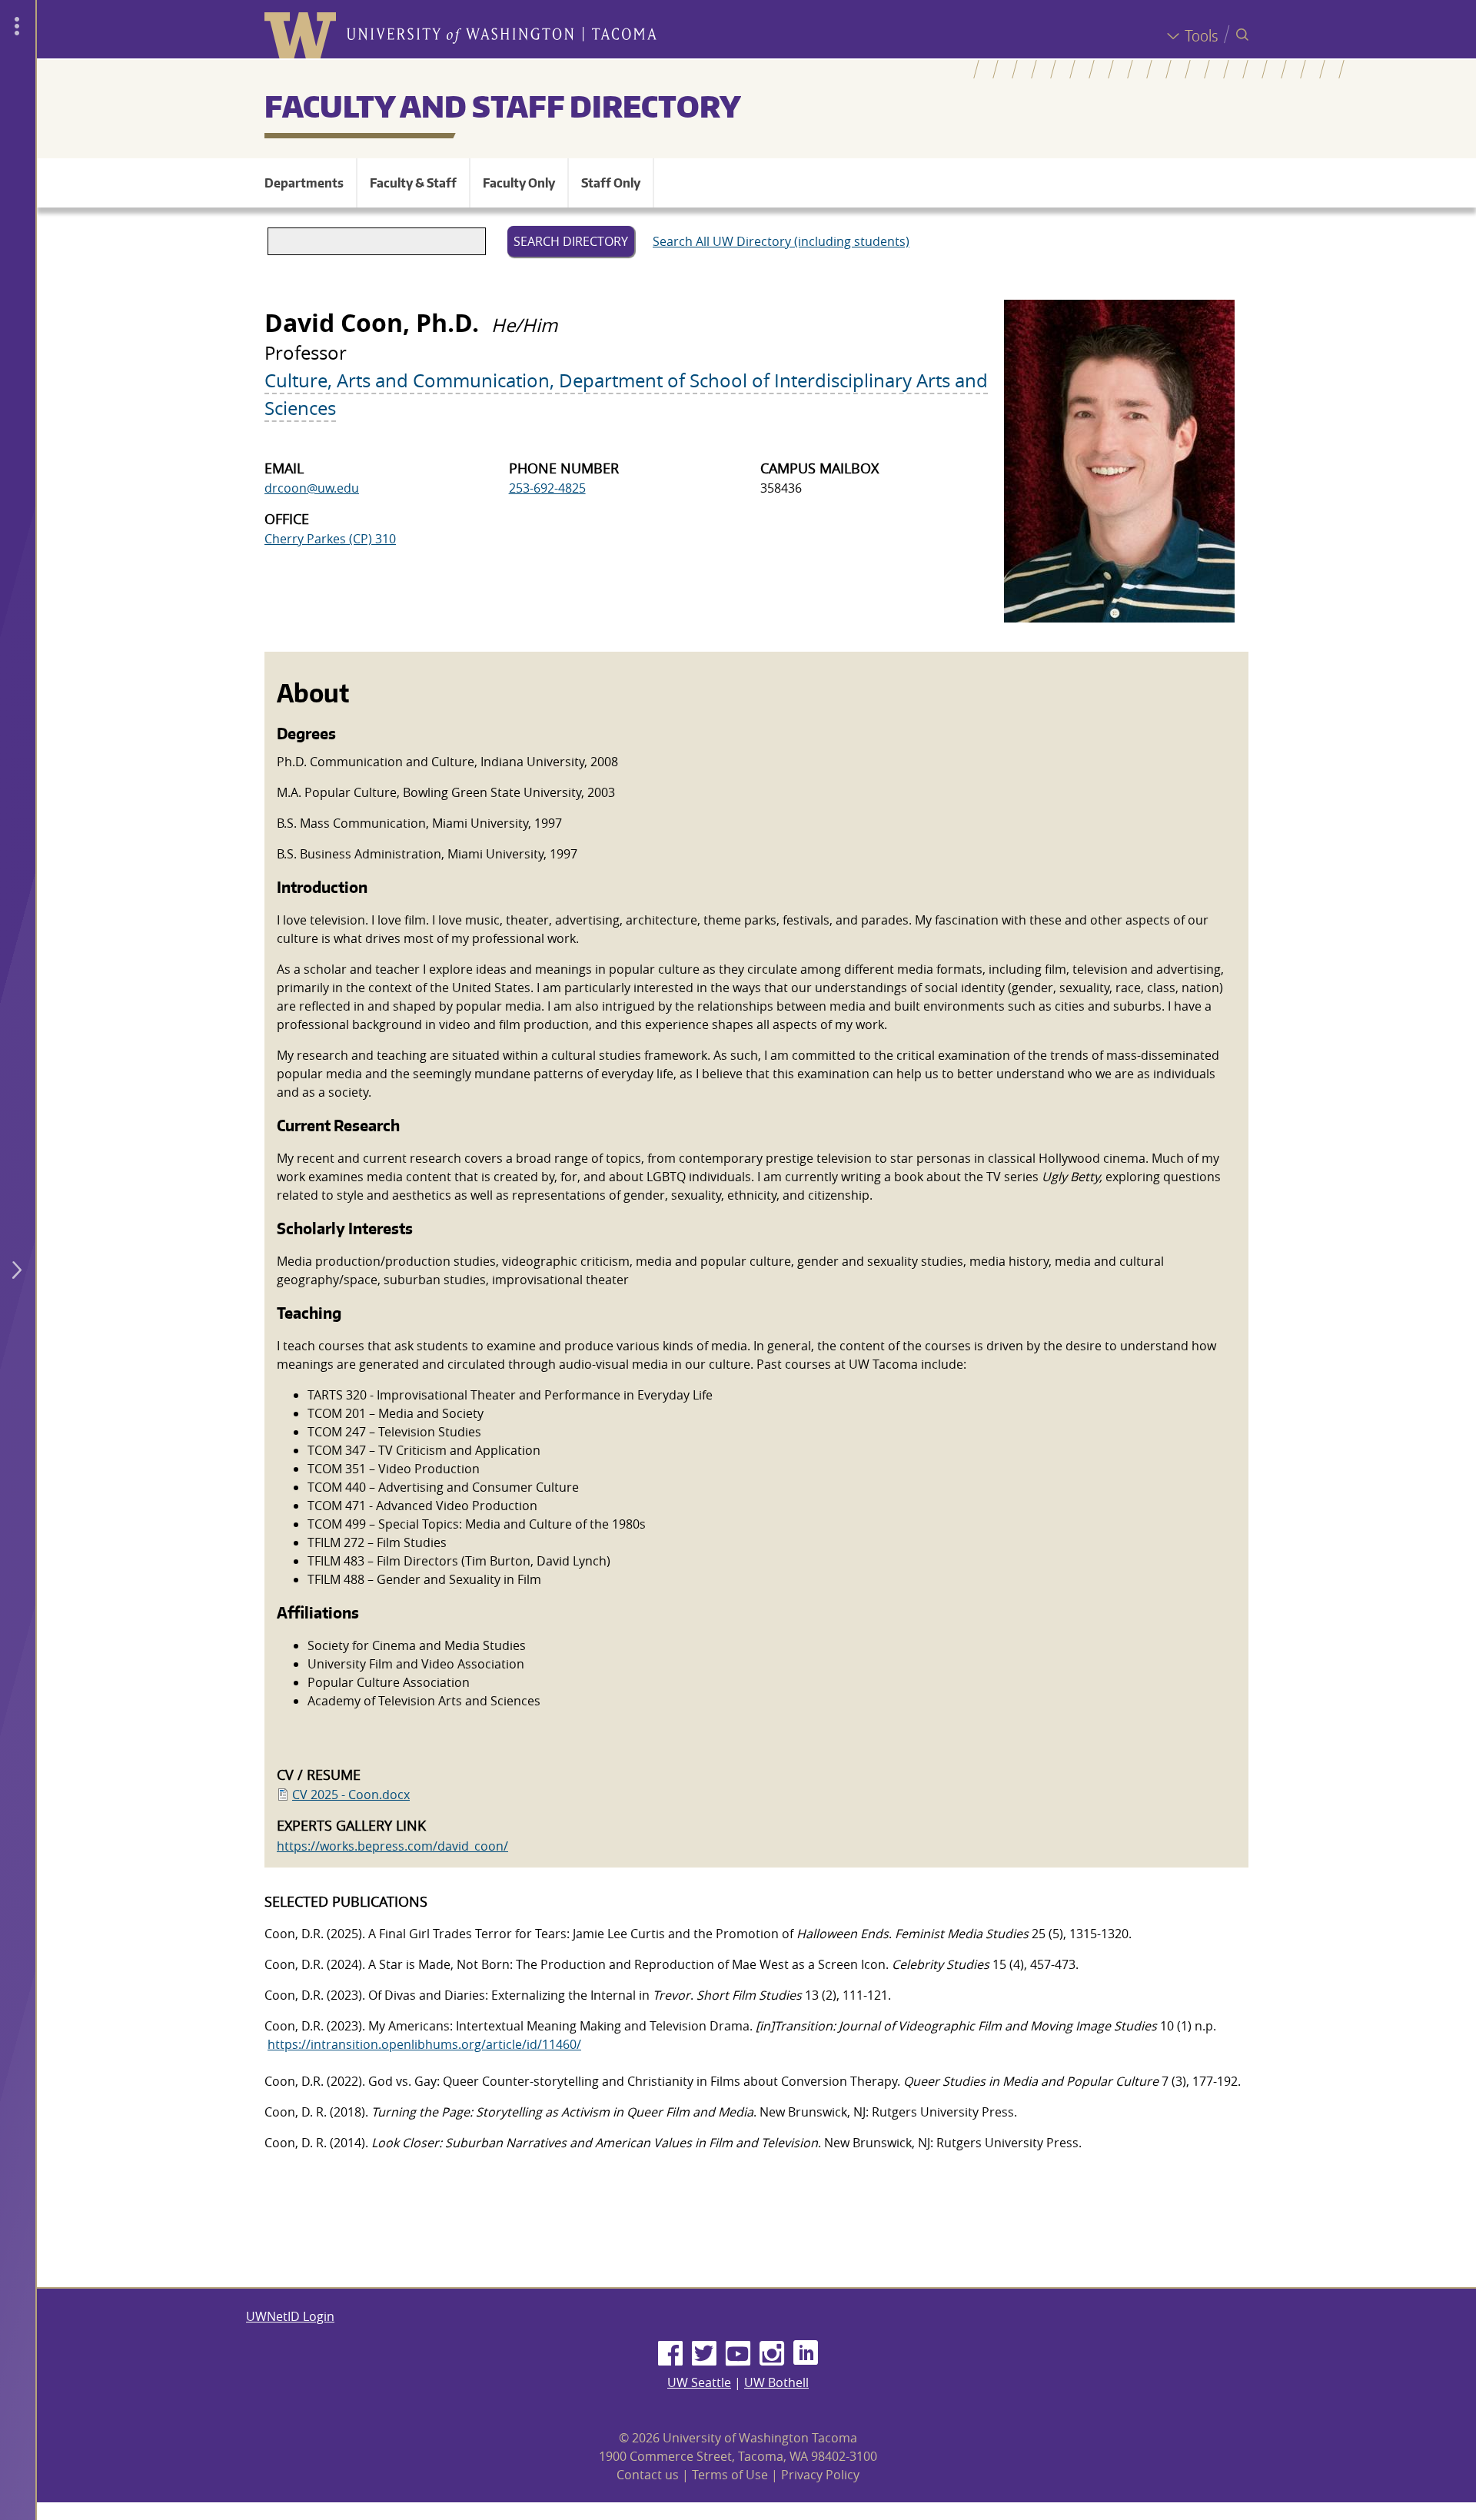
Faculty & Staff (413, 183)
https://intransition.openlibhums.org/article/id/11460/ (424, 2044)
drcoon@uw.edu (312, 488)
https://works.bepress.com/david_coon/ (392, 1846)
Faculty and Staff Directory (503, 106)
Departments (304, 183)
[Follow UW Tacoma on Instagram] (772, 2354)
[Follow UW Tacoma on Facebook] (670, 2354)
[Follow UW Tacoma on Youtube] (738, 2354)
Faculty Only (519, 183)
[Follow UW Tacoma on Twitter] (704, 2354)
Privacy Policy (820, 2475)
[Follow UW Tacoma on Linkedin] (806, 2354)
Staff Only (611, 183)
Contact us (648, 2475)
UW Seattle (699, 2382)
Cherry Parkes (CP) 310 (330, 539)
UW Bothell (776, 2382)
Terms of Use (730, 2475)
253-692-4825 (547, 488)
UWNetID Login (290, 2316)
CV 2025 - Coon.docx (351, 1795)
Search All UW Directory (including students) (781, 241)
